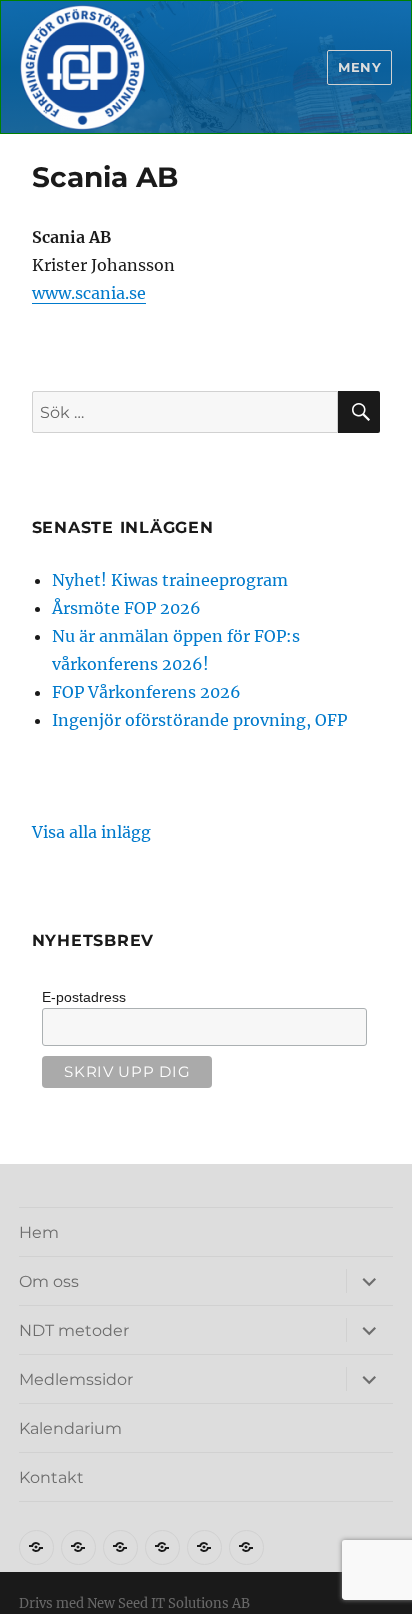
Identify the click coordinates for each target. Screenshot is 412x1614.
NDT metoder (74, 1330)
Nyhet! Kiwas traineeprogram (170, 580)
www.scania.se (89, 293)
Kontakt (51, 1477)
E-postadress (84, 997)
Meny (359, 67)
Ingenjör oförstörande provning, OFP (199, 720)
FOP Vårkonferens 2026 (146, 692)
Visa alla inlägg (91, 832)
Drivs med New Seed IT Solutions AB (134, 1603)
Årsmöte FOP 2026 (126, 608)
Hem (39, 1232)
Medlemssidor (76, 1379)
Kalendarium (70, 1428)
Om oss (49, 1281)
